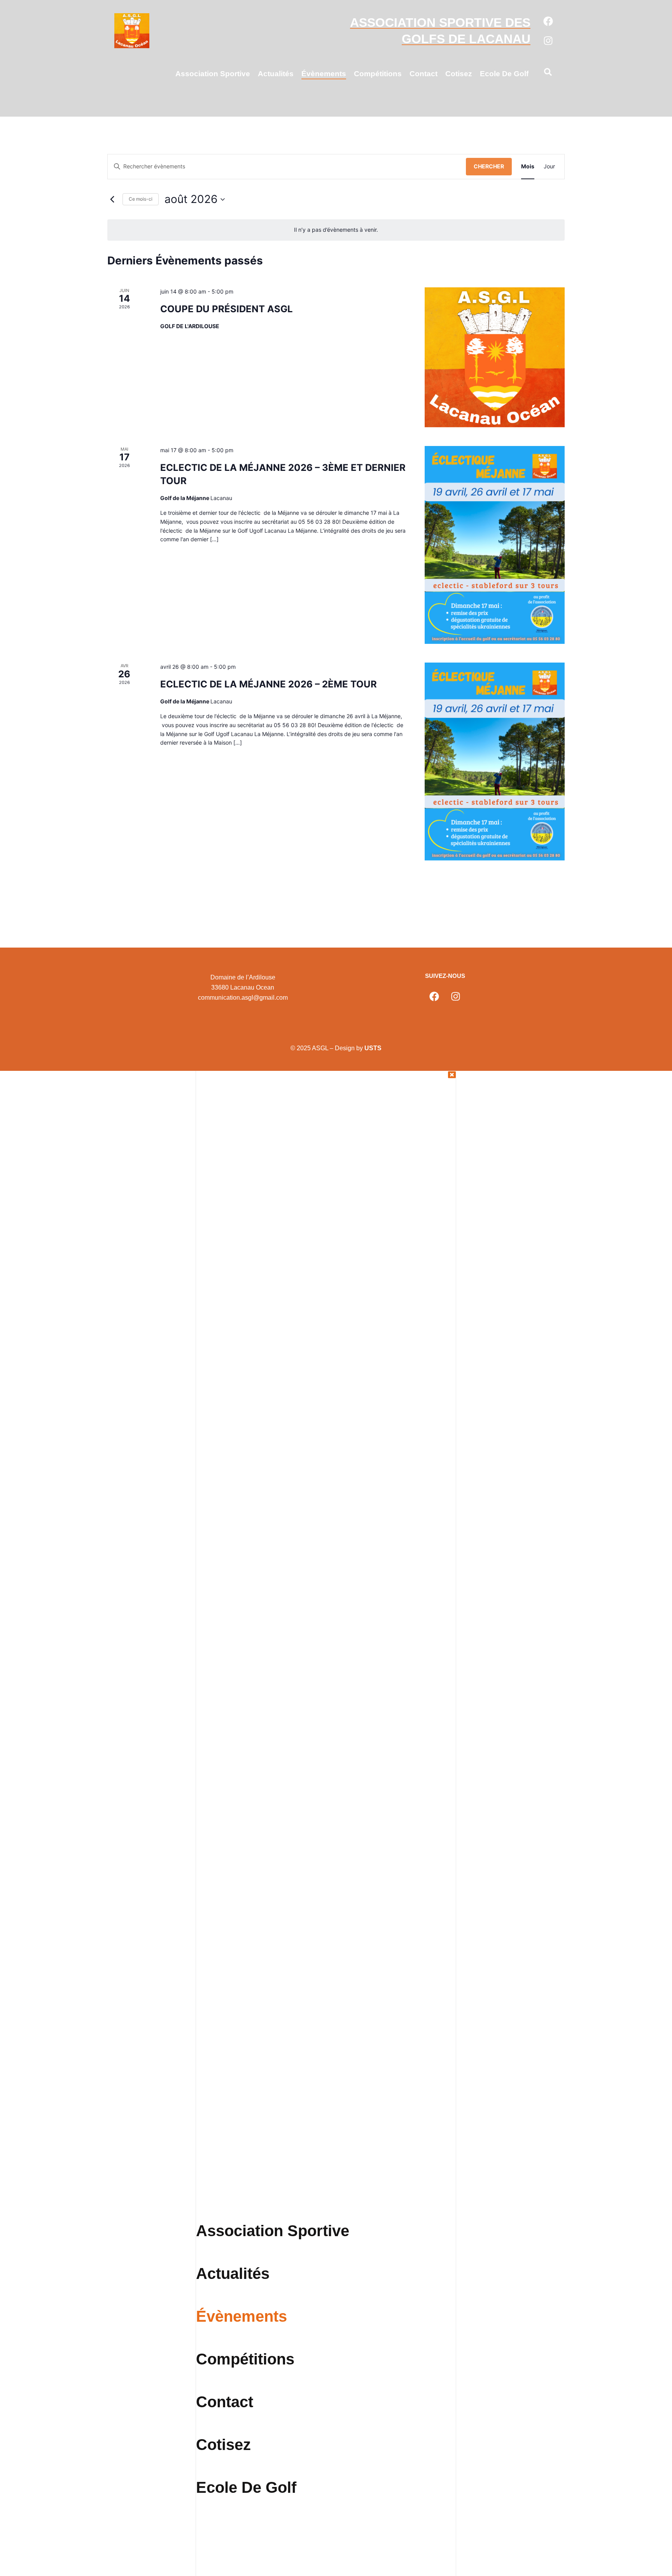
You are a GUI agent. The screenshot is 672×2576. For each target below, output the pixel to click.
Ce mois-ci (141, 199)
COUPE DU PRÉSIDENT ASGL (227, 309)
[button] (548, 73)
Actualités (276, 74)
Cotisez (459, 74)
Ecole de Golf (504, 74)
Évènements (324, 74)
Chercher (489, 166)
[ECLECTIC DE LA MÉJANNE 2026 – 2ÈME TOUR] (495, 762)
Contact (423, 74)
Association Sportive (213, 74)
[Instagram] (548, 40)
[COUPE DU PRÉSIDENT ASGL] (495, 357)
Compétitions (378, 74)
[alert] (336, 230)
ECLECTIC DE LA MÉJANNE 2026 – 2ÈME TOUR (269, 684)
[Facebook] (548, 21)
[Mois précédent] (112, 199)
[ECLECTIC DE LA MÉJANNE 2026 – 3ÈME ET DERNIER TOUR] (495, 545)
